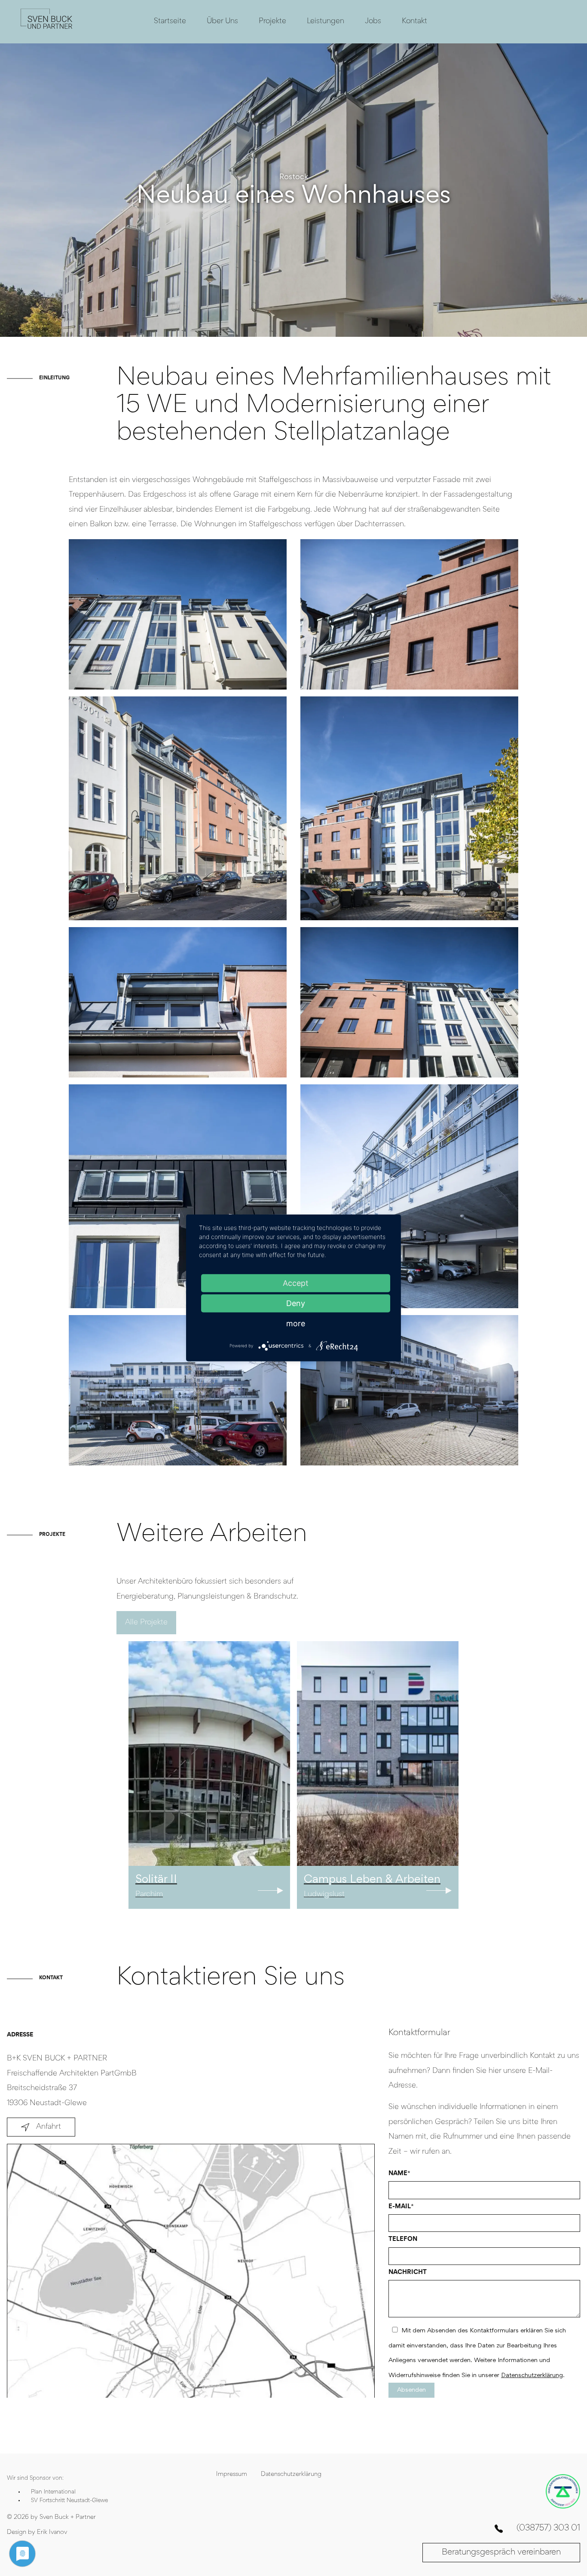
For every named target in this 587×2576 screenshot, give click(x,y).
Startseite (170, 21)
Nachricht (408, 2272)
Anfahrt (49, 2127)
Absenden (411, 2390)
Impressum (232, 2474)
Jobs (373, 21)
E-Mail (401, 2207)
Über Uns (222, 21)
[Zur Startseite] (46, 29)
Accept (296, 1283)
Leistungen (326, 21)
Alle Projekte (146, 1623)
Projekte (272, 21)
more (296, 1323)
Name (399, 2174)
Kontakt (414, 21)
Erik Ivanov (52, 2532)
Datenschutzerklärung (532, 2376)
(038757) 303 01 (548, 2529)
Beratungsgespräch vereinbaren (501, 2552)
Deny (296, 1303)
